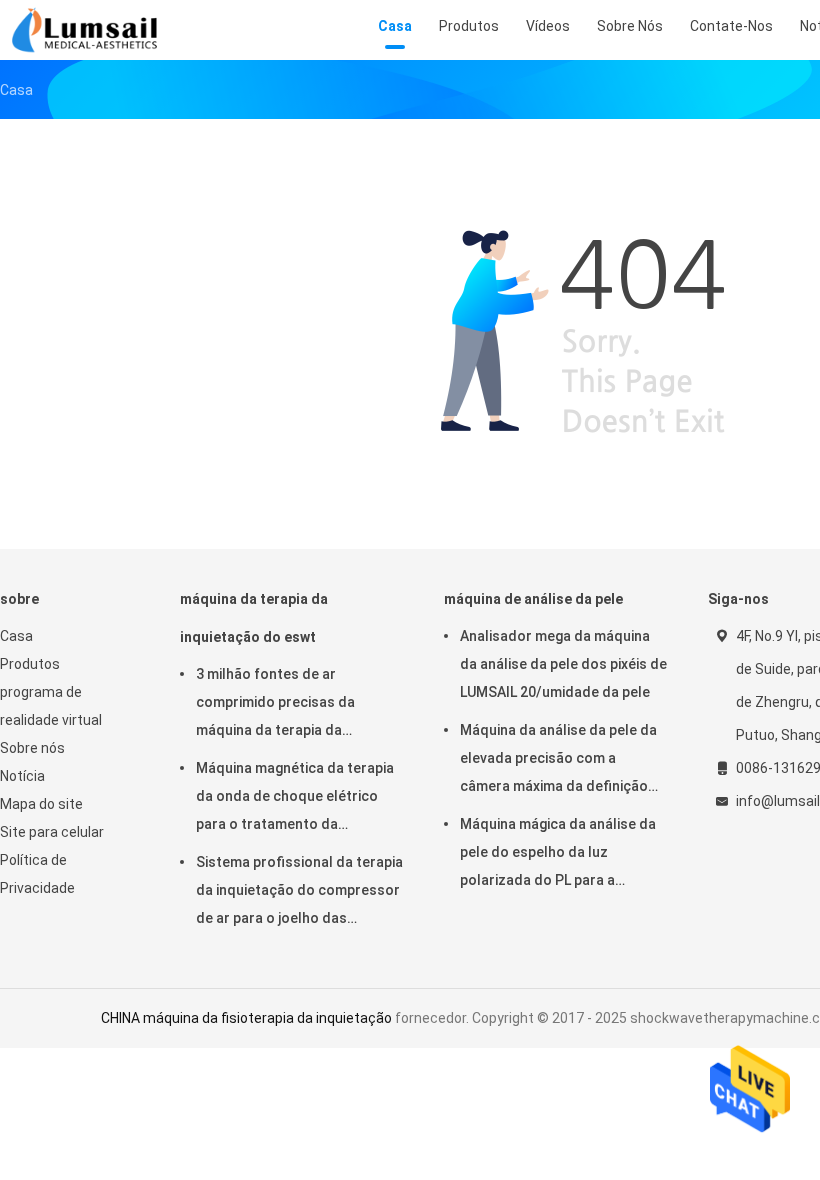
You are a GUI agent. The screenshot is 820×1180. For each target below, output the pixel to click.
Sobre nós (32, 748)
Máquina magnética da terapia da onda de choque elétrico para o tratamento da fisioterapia (295, 799)
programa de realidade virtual (51, 706)
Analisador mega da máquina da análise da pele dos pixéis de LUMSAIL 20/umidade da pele (563, 664)
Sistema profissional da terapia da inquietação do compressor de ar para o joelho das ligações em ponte (299, 893)
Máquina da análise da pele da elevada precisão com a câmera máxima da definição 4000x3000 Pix (558, 761)
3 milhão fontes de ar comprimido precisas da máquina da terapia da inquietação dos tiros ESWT (288, 705)
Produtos (30, 664)
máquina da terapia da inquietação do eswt (254, 618)
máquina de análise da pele (533, 599)
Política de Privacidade (37, 874)
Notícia (22, 776)
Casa (16, 636)
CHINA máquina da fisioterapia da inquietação (246, 1018)
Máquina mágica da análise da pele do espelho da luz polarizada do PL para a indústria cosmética (558, 855)
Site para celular (52, 832)
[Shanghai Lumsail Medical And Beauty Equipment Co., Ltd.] (88, 30)
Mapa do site (41, 804)
